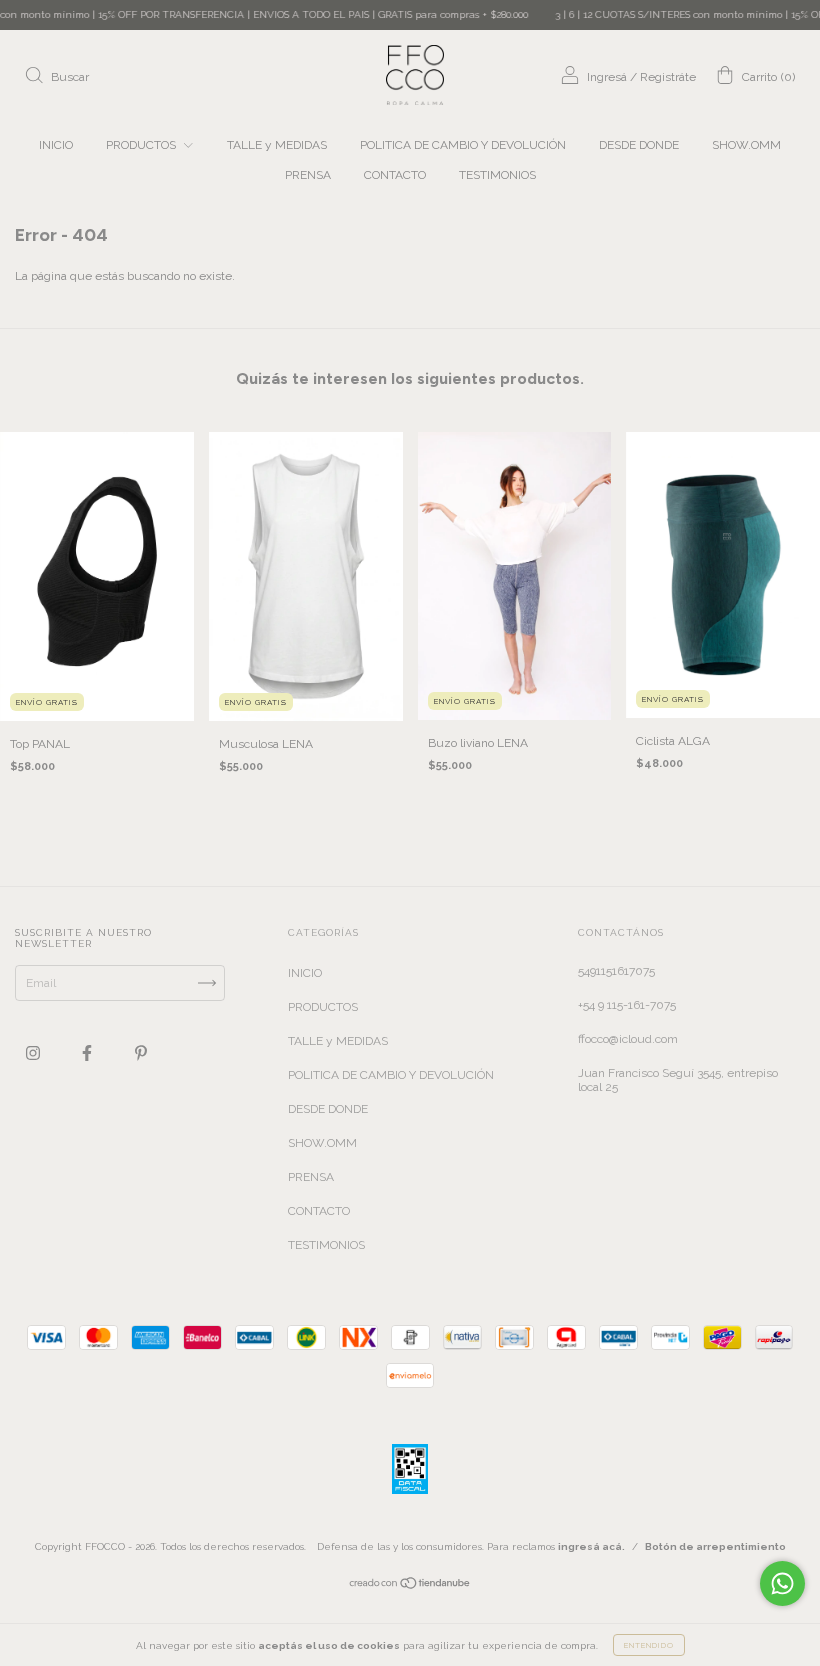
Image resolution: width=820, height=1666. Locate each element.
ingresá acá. (591, 1546)
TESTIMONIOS (497, 175)
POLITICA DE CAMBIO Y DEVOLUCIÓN (463, 145)
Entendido (649, 1645)
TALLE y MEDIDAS (277, 145)
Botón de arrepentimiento (715, 1546)
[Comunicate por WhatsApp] (782, 1583)
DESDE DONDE (639, 145)
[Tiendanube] (410, 1586)
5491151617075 (616, 971)
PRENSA (308, 175)
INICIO (56, 145)
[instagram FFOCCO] (34, 1053)
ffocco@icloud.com (628, 1039)
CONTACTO (395, 175)
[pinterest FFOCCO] (141, 1053)
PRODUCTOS (142, 145)
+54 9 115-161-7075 (627, 1005)
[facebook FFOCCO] (88, 1053)
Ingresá (607, 77)
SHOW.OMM (746, 145)
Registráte (668, 77)
